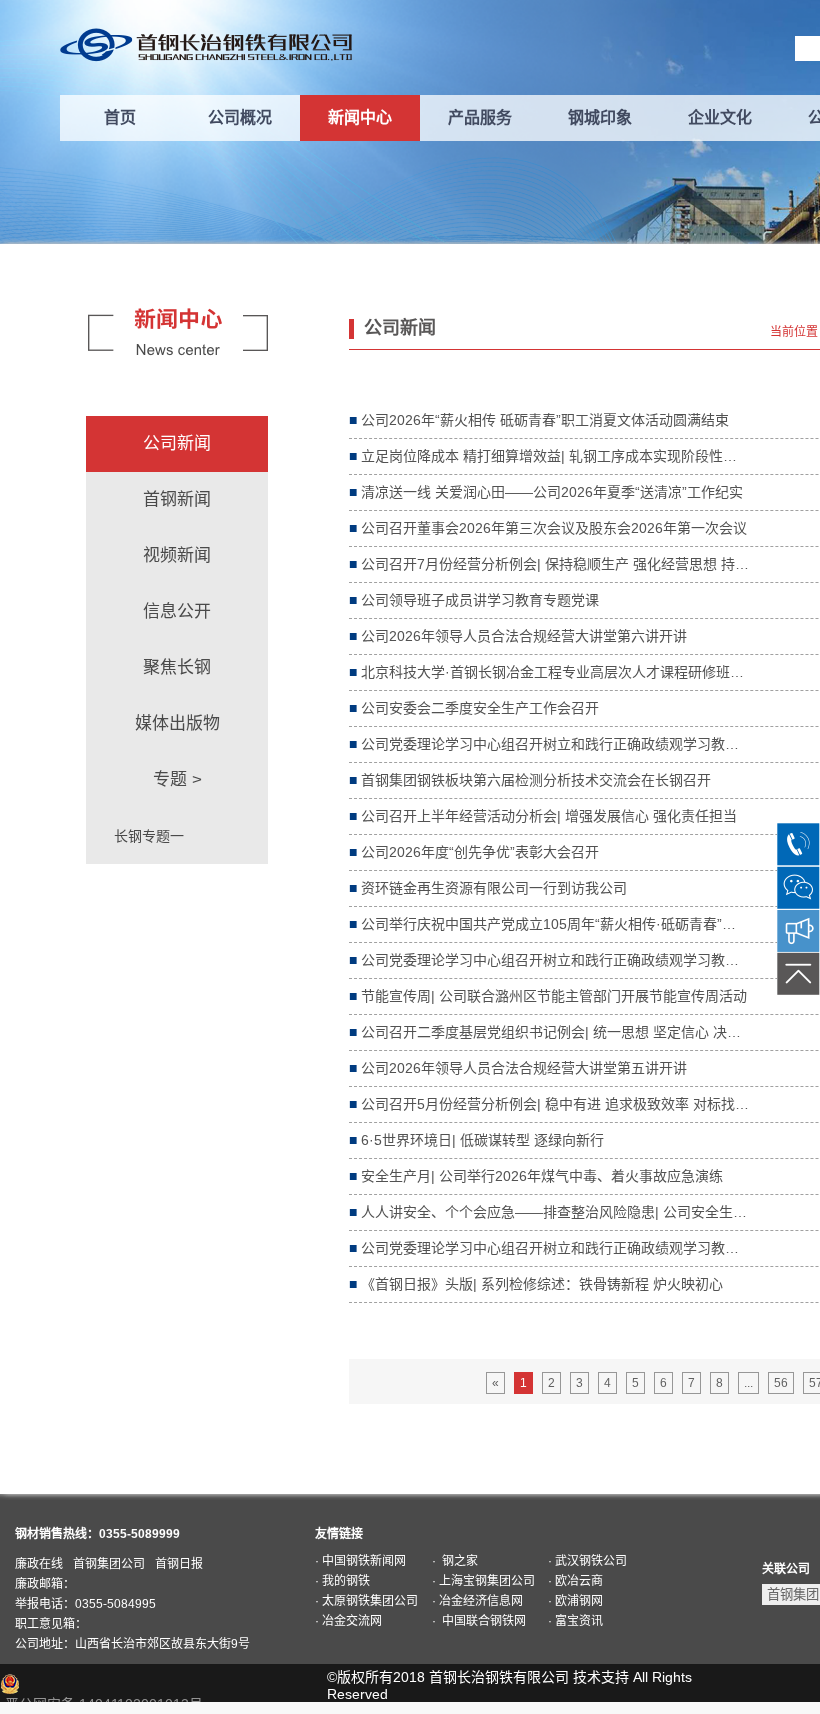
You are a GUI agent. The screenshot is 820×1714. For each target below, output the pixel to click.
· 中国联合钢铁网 (479, 1621)
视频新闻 (177, 555)
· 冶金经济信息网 (477, 1601)
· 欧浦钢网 (575, 1601)
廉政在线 (39, 1564)
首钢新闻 (177, 499)
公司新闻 (177, 443)
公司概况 (240, 117)
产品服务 (480, 117)
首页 (120, 117)
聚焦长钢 (177, 667)
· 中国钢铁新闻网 (360, 1561)
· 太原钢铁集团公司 (366, 1601)
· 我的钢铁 (342, 1581)
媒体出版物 (177, 723)
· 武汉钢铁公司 (587, 1561)
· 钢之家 (455, 1561)
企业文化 (720, 117)
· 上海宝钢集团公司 (483, 1581)
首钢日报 (179, 1564)
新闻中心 (360, 117)
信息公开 (177, 611)
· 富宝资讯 (575, 1621)
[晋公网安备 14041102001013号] (111, 1684)
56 (781, 1383)
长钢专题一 (149, 836)
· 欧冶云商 (575, 1581)
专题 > (177, 779)
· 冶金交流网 (348, 1621)
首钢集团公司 (109, 1564)
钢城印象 (600, 117)
